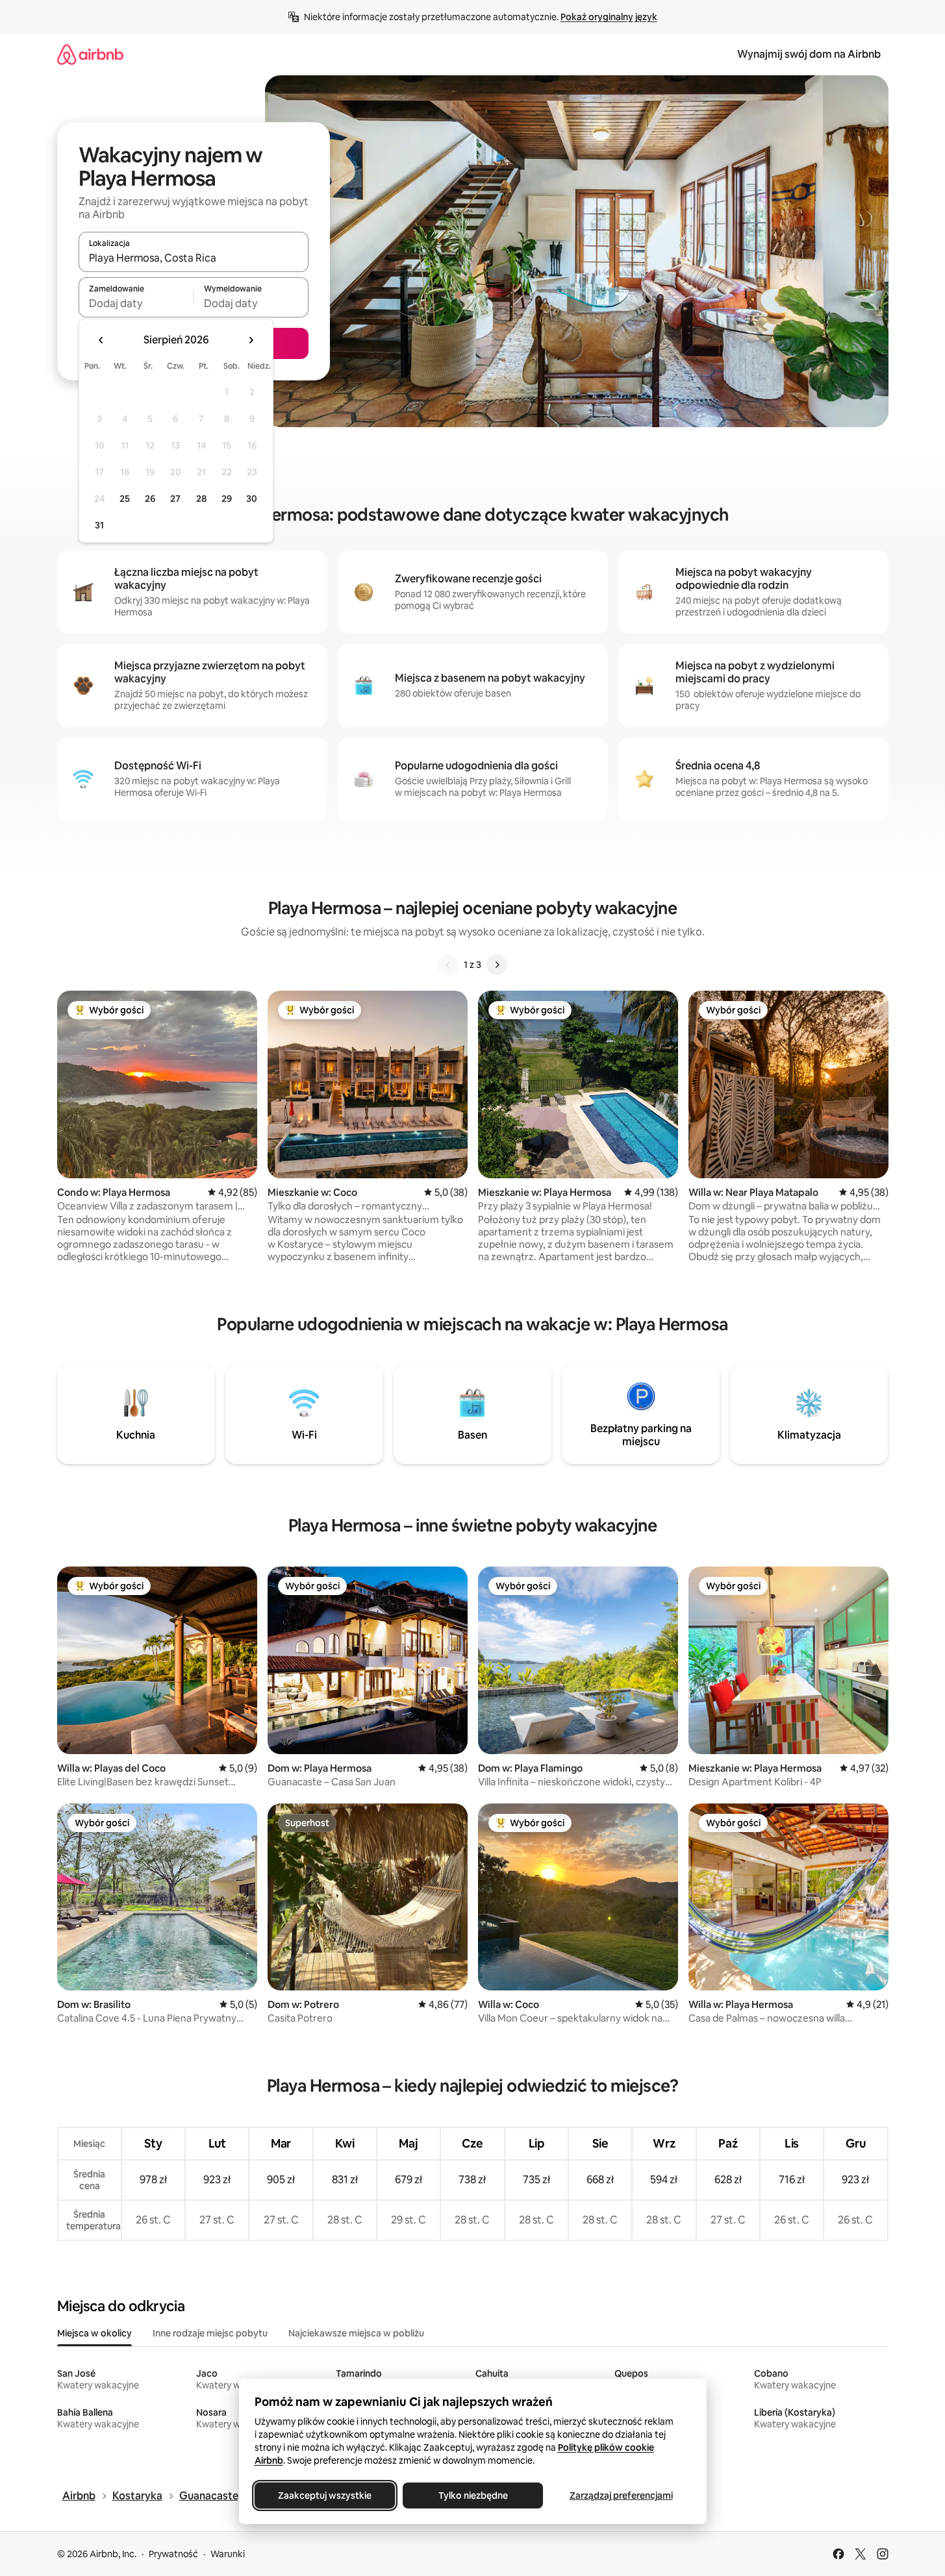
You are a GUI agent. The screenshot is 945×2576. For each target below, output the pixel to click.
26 (150, 499)
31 (99, 525)
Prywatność (173, 2554)
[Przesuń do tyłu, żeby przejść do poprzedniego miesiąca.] (101, 340)
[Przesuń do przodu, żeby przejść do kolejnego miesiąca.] (251, 340)
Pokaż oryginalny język (609, 17)
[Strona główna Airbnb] (90, 54)
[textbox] (136, 303)
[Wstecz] (448, 965)
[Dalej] (497, 965)
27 (175, 499)
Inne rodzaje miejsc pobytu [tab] (210, 2333)
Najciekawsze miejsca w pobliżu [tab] (356, 2333)
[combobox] (194, 258)
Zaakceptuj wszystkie (325, 2495)
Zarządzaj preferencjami (621, 2495)
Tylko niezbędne (472, 2495)
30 (252, 499)
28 (201, 499)
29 (227, 499)
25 (125, 499)
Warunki (228, 2554)
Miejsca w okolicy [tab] (94, 2333)
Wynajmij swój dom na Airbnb (809, 54)
